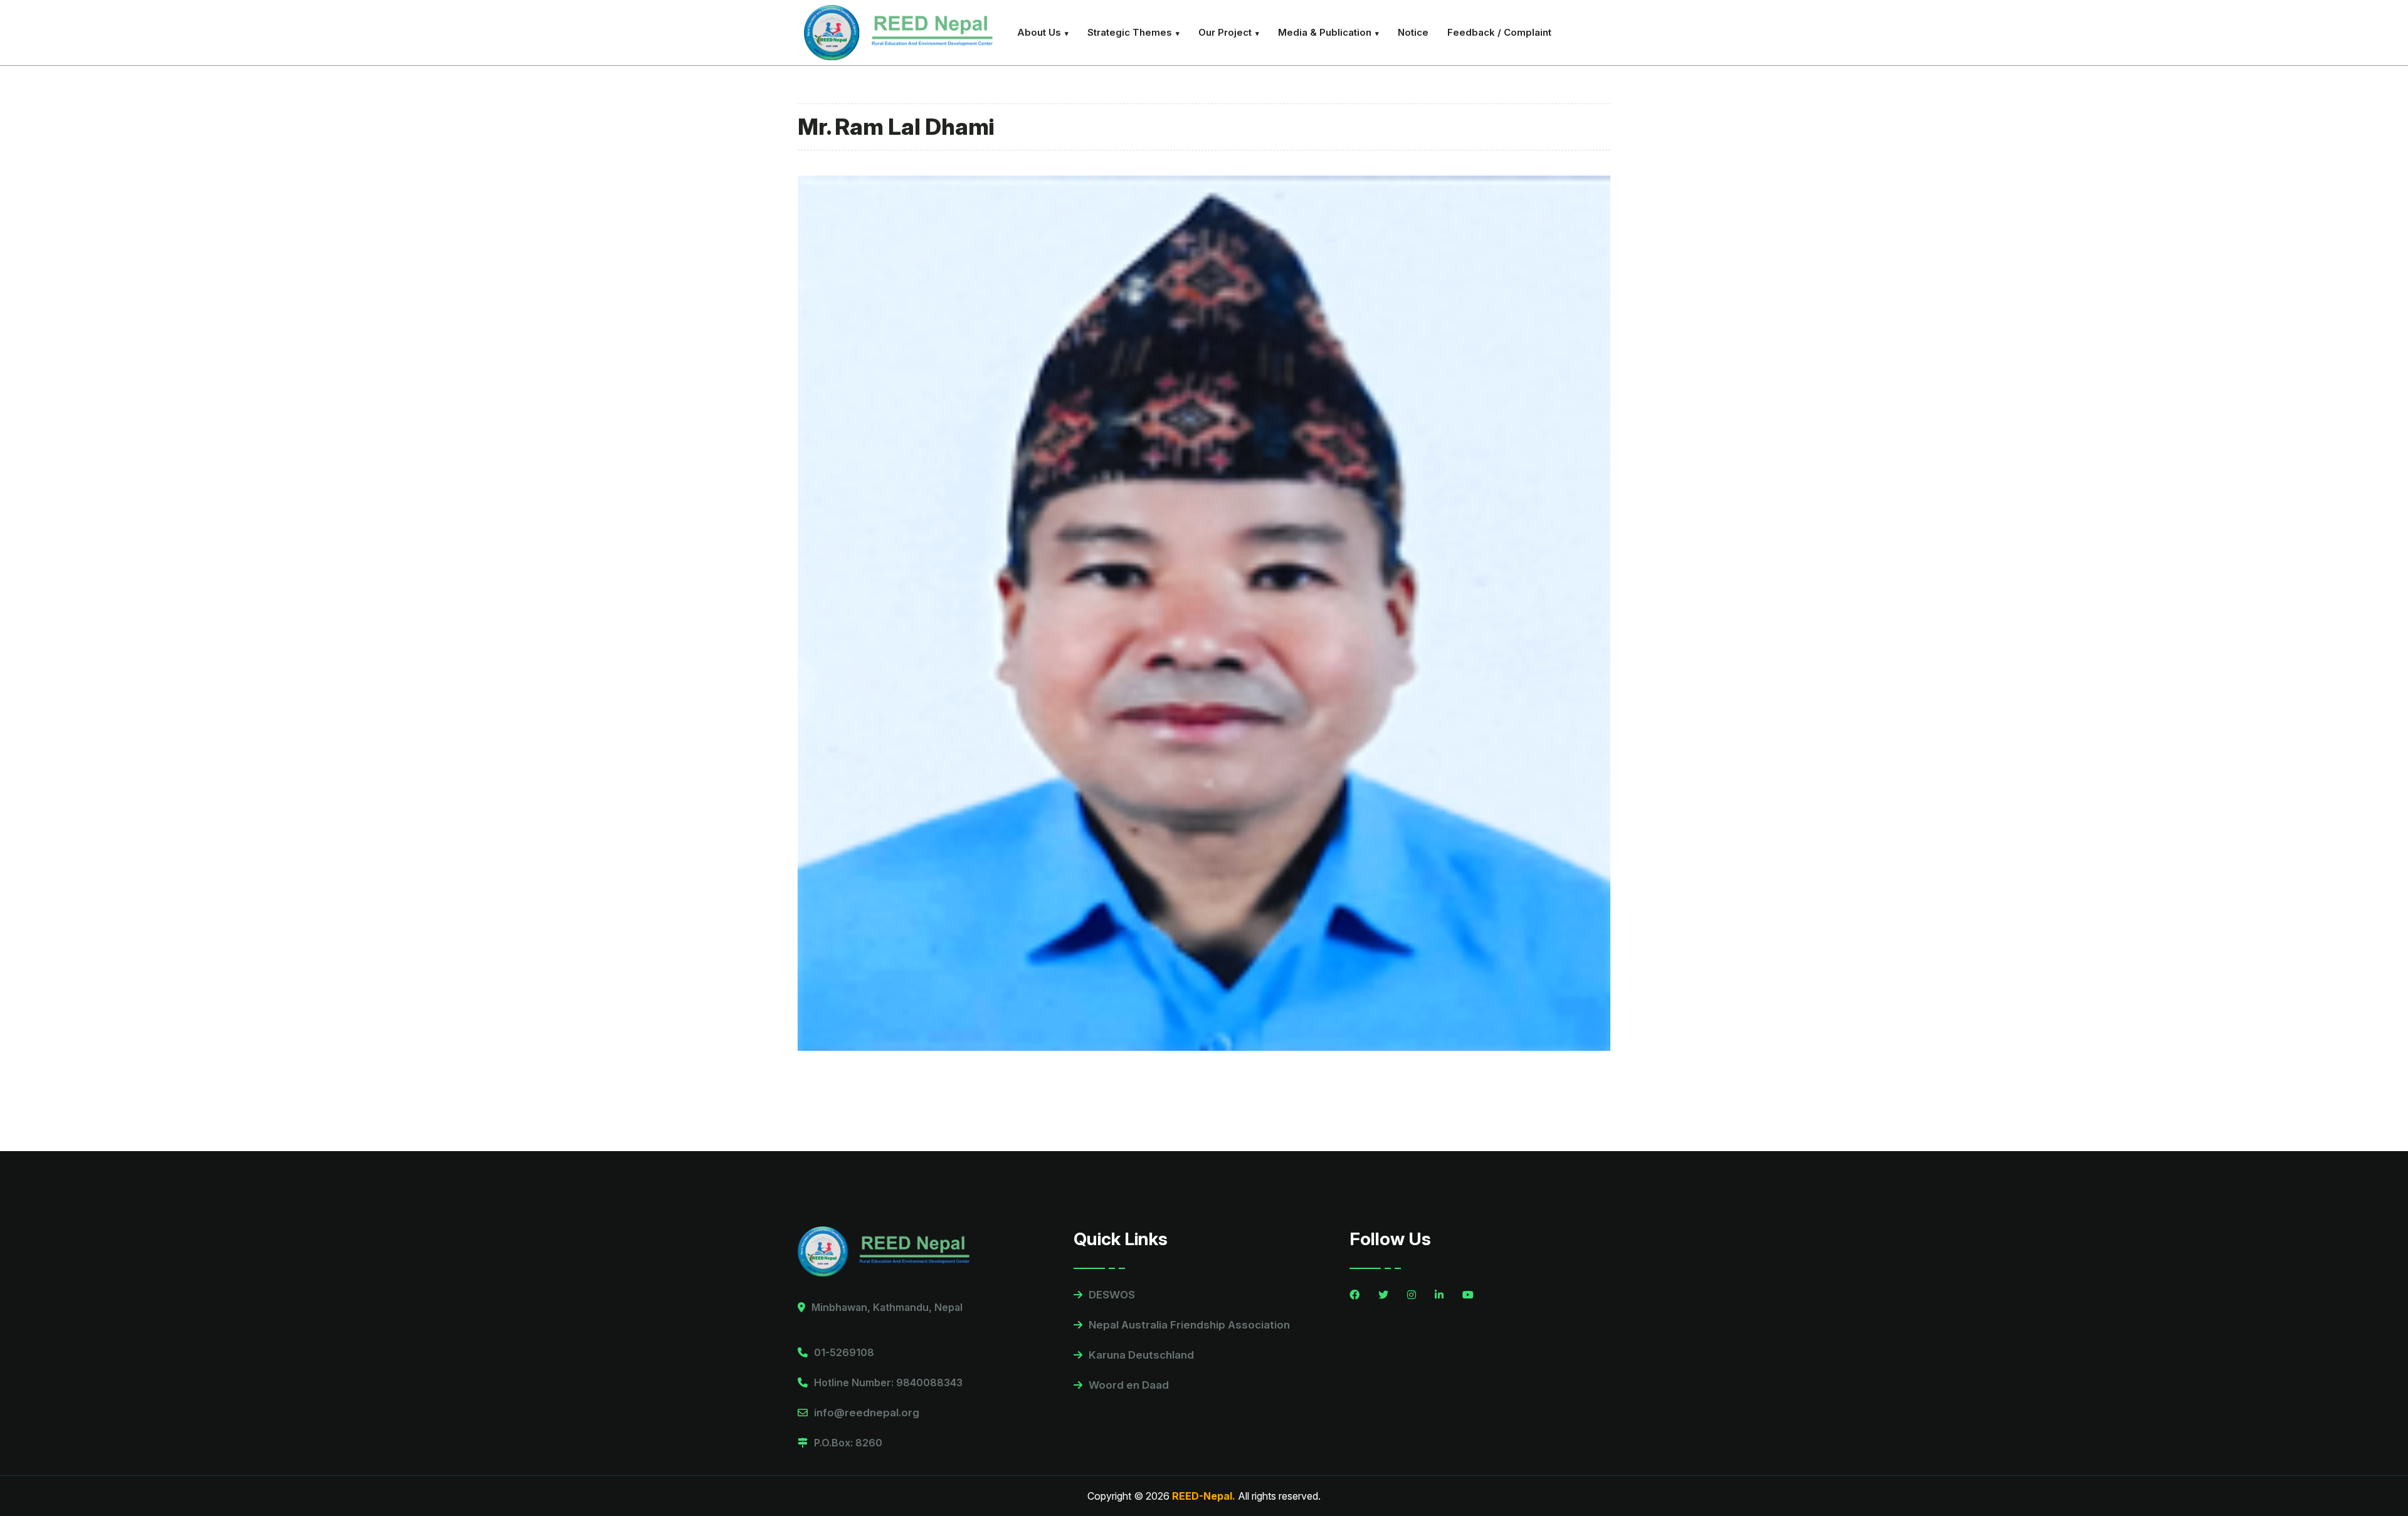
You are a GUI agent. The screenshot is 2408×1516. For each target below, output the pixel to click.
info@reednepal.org (867, 1413)
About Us (1039, 32)
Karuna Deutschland (1141, 1355)
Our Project (1225, 32)
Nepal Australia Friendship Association (1189, 1325)
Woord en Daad (1129, 1385)
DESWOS (1112, 1295)
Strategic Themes (1130, 32)
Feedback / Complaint (1499, 32)
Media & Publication (1325, 32)
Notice (1413, 32)
